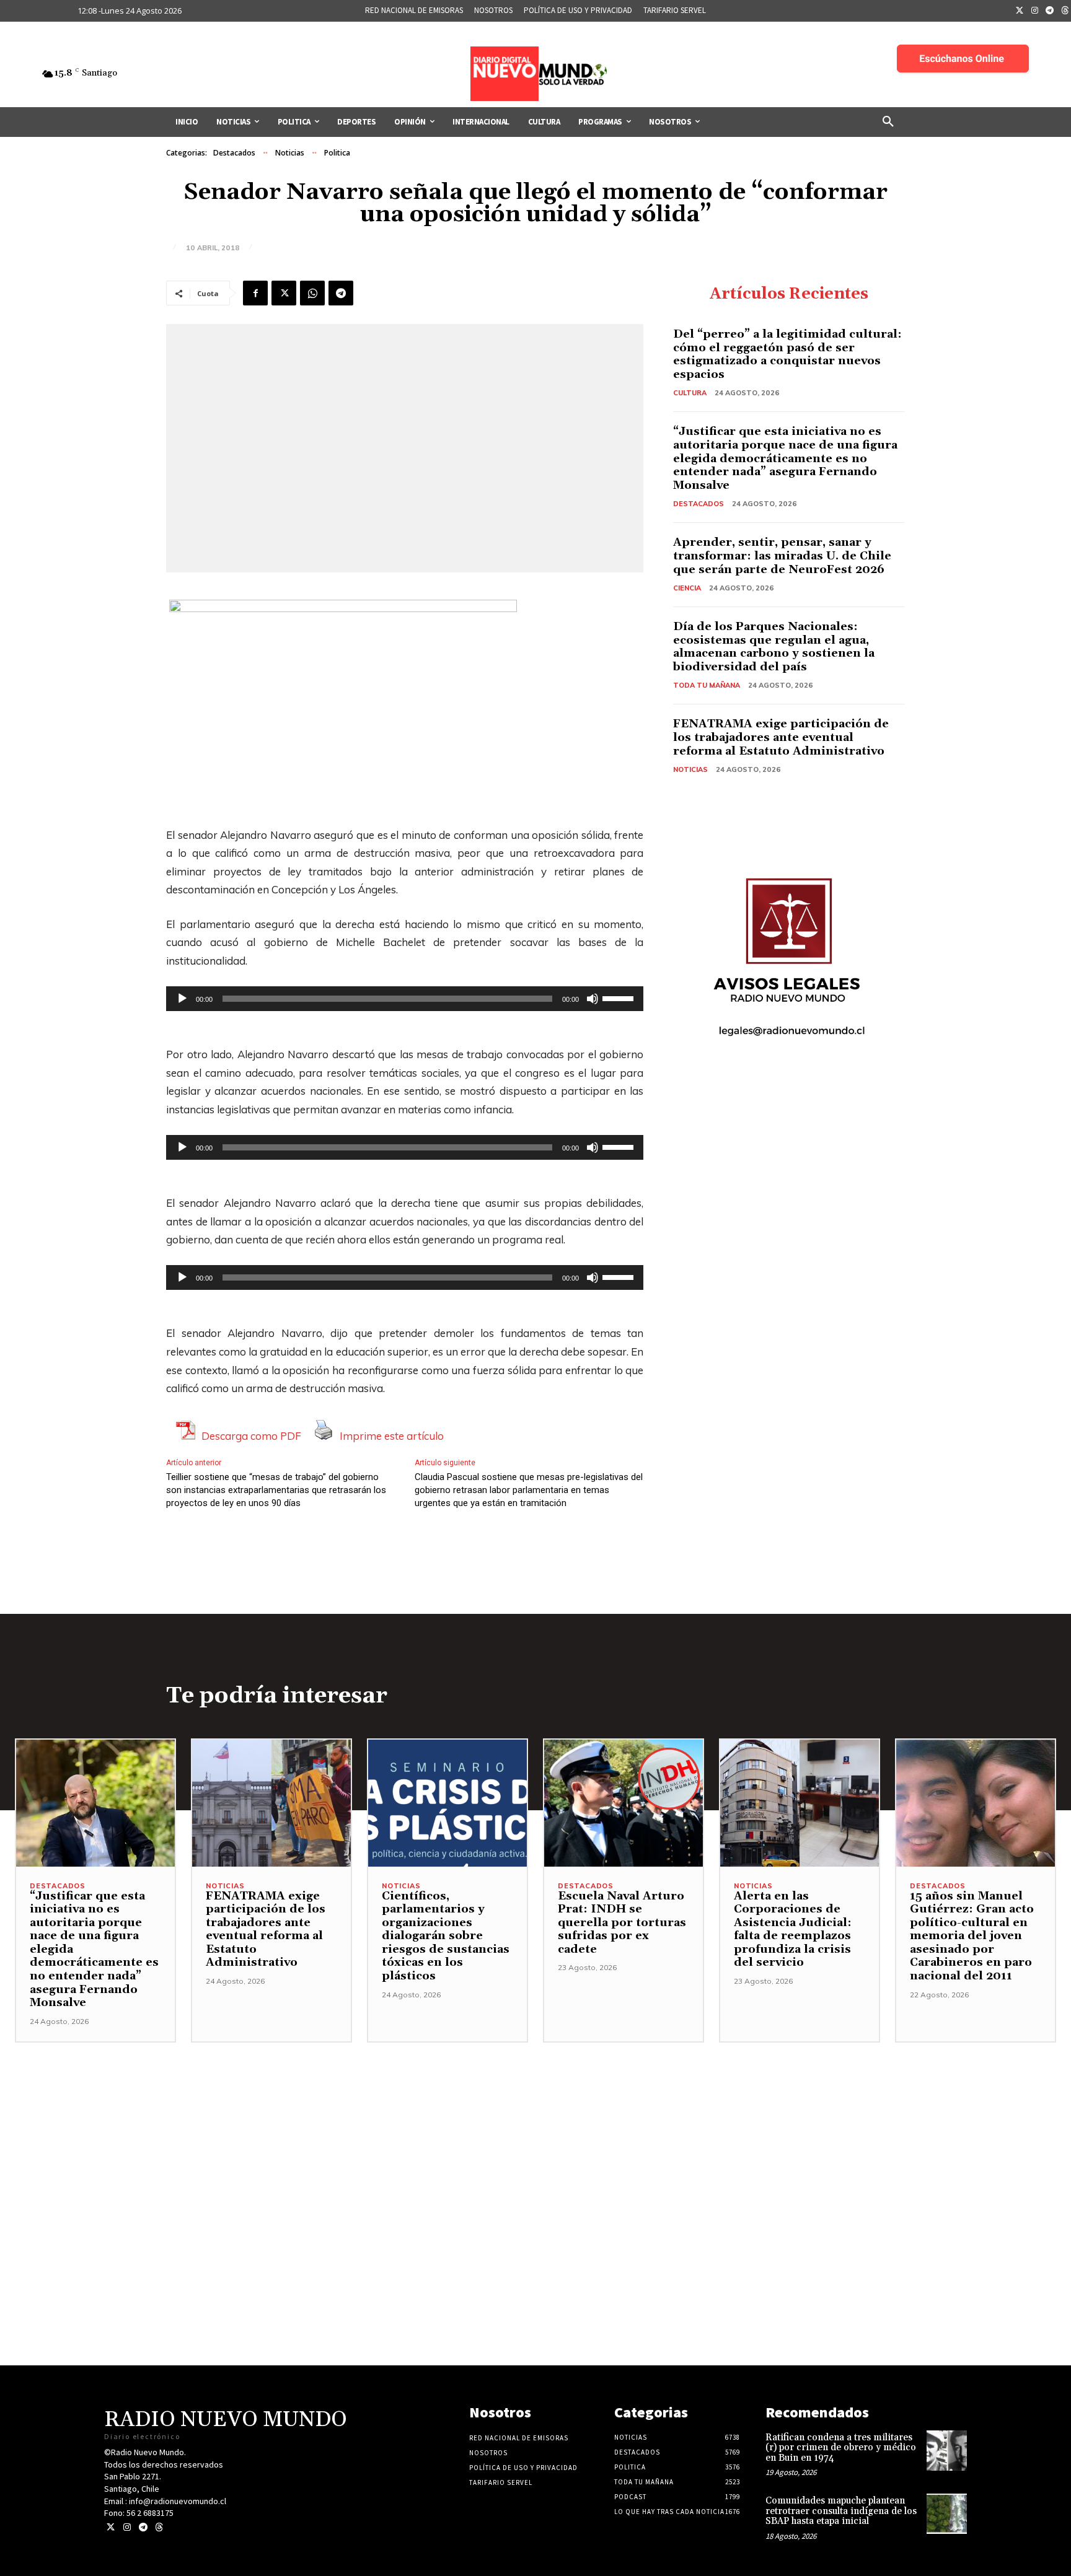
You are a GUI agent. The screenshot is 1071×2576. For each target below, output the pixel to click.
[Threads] (159, 2527)
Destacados (234, 153)
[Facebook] (255, 293)
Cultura (690, 393)
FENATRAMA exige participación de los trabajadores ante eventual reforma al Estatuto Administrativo (781, 737)
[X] (284, 293)
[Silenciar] (593, 999)
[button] (888, 122)
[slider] (620, 997)
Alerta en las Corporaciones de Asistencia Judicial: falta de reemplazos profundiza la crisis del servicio (793, 1930)
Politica (337, 153)
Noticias (290, 153)
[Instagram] (1035, 11)
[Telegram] (1050, 11)
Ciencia (687, 588)
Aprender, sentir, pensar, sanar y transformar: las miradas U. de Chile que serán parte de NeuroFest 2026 (782, 556)
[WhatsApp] (312, 293)
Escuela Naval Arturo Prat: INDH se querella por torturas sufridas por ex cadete (622, 1923)
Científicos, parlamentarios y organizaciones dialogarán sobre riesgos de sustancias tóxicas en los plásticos (446, 1936)
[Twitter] (1020, 11)
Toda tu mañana (707, 685)
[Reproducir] (182, 999)
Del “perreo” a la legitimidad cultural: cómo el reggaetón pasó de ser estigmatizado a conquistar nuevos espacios (787, 354)
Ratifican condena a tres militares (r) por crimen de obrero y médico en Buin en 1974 (841, 2448)
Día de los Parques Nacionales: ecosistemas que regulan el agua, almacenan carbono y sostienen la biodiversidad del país (774, 647)
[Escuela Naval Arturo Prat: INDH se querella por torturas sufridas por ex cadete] (624, 1803)
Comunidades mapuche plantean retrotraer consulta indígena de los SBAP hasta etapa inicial (841, 2511)
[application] (405, 999)
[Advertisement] (535, 2129)
